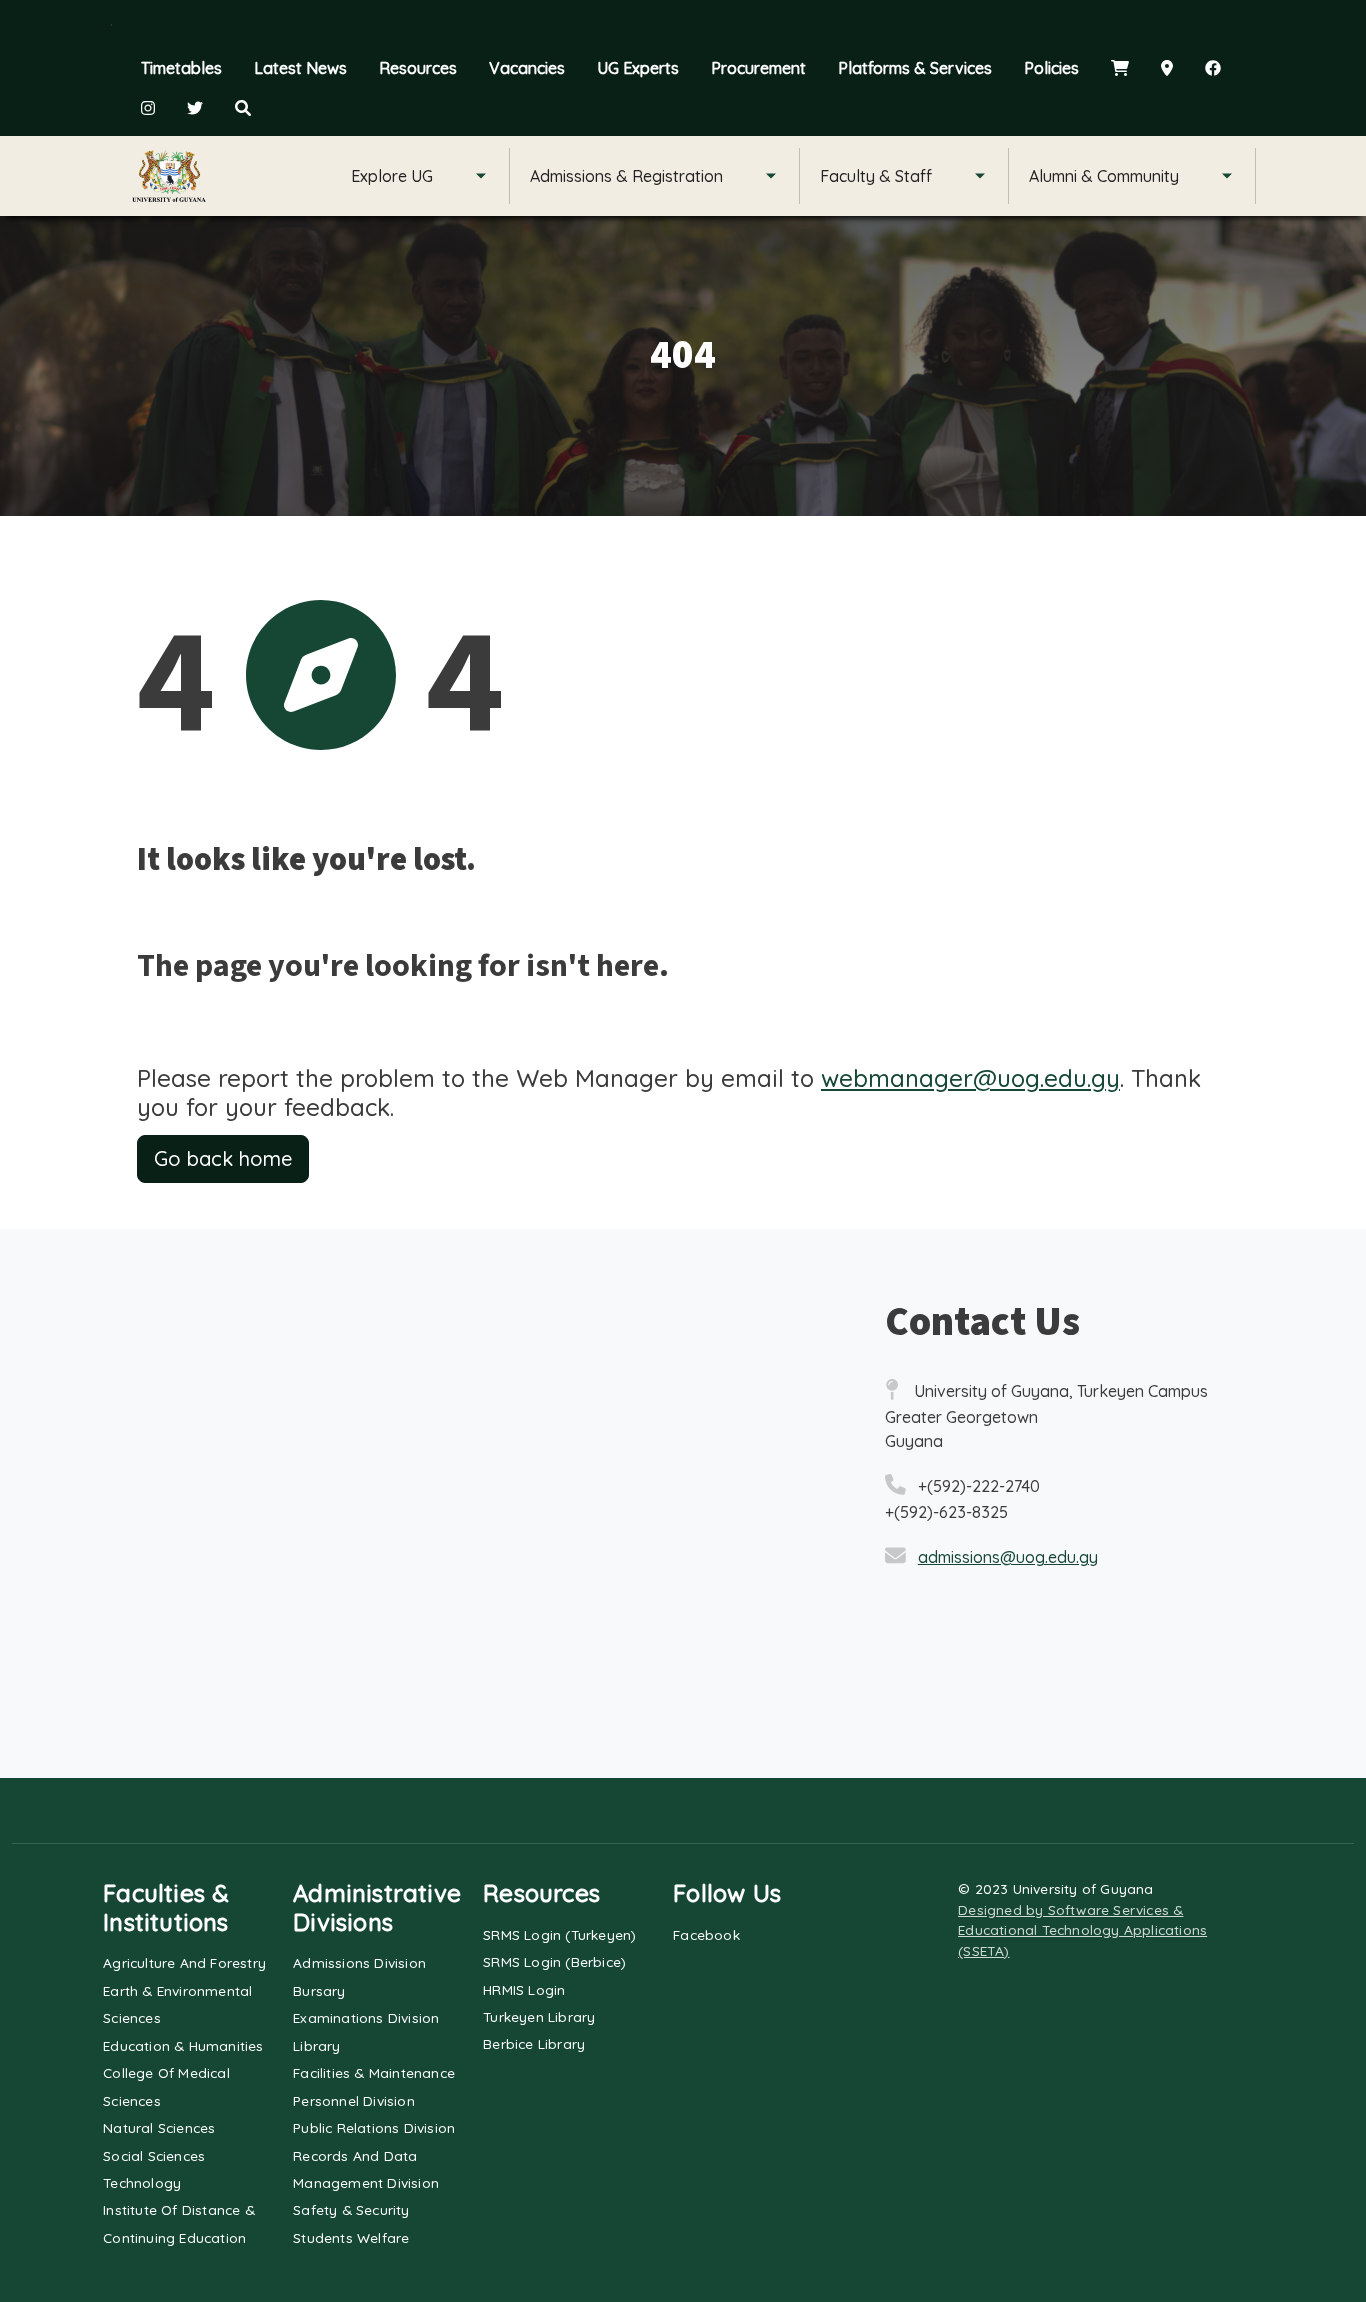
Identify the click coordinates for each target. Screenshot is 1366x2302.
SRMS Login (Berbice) (554, 1961)
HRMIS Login (524, 1989)
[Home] (169, 176)
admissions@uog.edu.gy (1008, 1557)
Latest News (300, 68)
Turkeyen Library (539, 2016)
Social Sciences (154, 2155)
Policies (1051, 68)
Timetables (181, 68)
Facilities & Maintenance (374, 2072)
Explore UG (392, 176)
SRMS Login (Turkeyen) (559, 1934)
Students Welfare (351, 2237)
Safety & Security (351, 2209)
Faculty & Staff (876, 176)
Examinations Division (366, 2017)
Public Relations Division (374, 2127)
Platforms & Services (915, 68)
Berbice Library (534, 2043)
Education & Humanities (183, 2045)
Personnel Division (354, 2100)
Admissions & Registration (626, 176)
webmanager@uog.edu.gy (970, 1078)
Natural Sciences (159, 2127)
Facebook (706, 1934)
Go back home (223, 1158)
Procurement (758, 68)
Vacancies (527, 68)
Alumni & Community (1104, 176)
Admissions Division (359, 1962)
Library (316, 2045)
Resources (418, 68)
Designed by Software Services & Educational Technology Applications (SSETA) (1082, 1930)
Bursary (319, 1990)
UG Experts (638, 68)
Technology (142, 2182)
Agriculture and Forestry (184, 1962)
